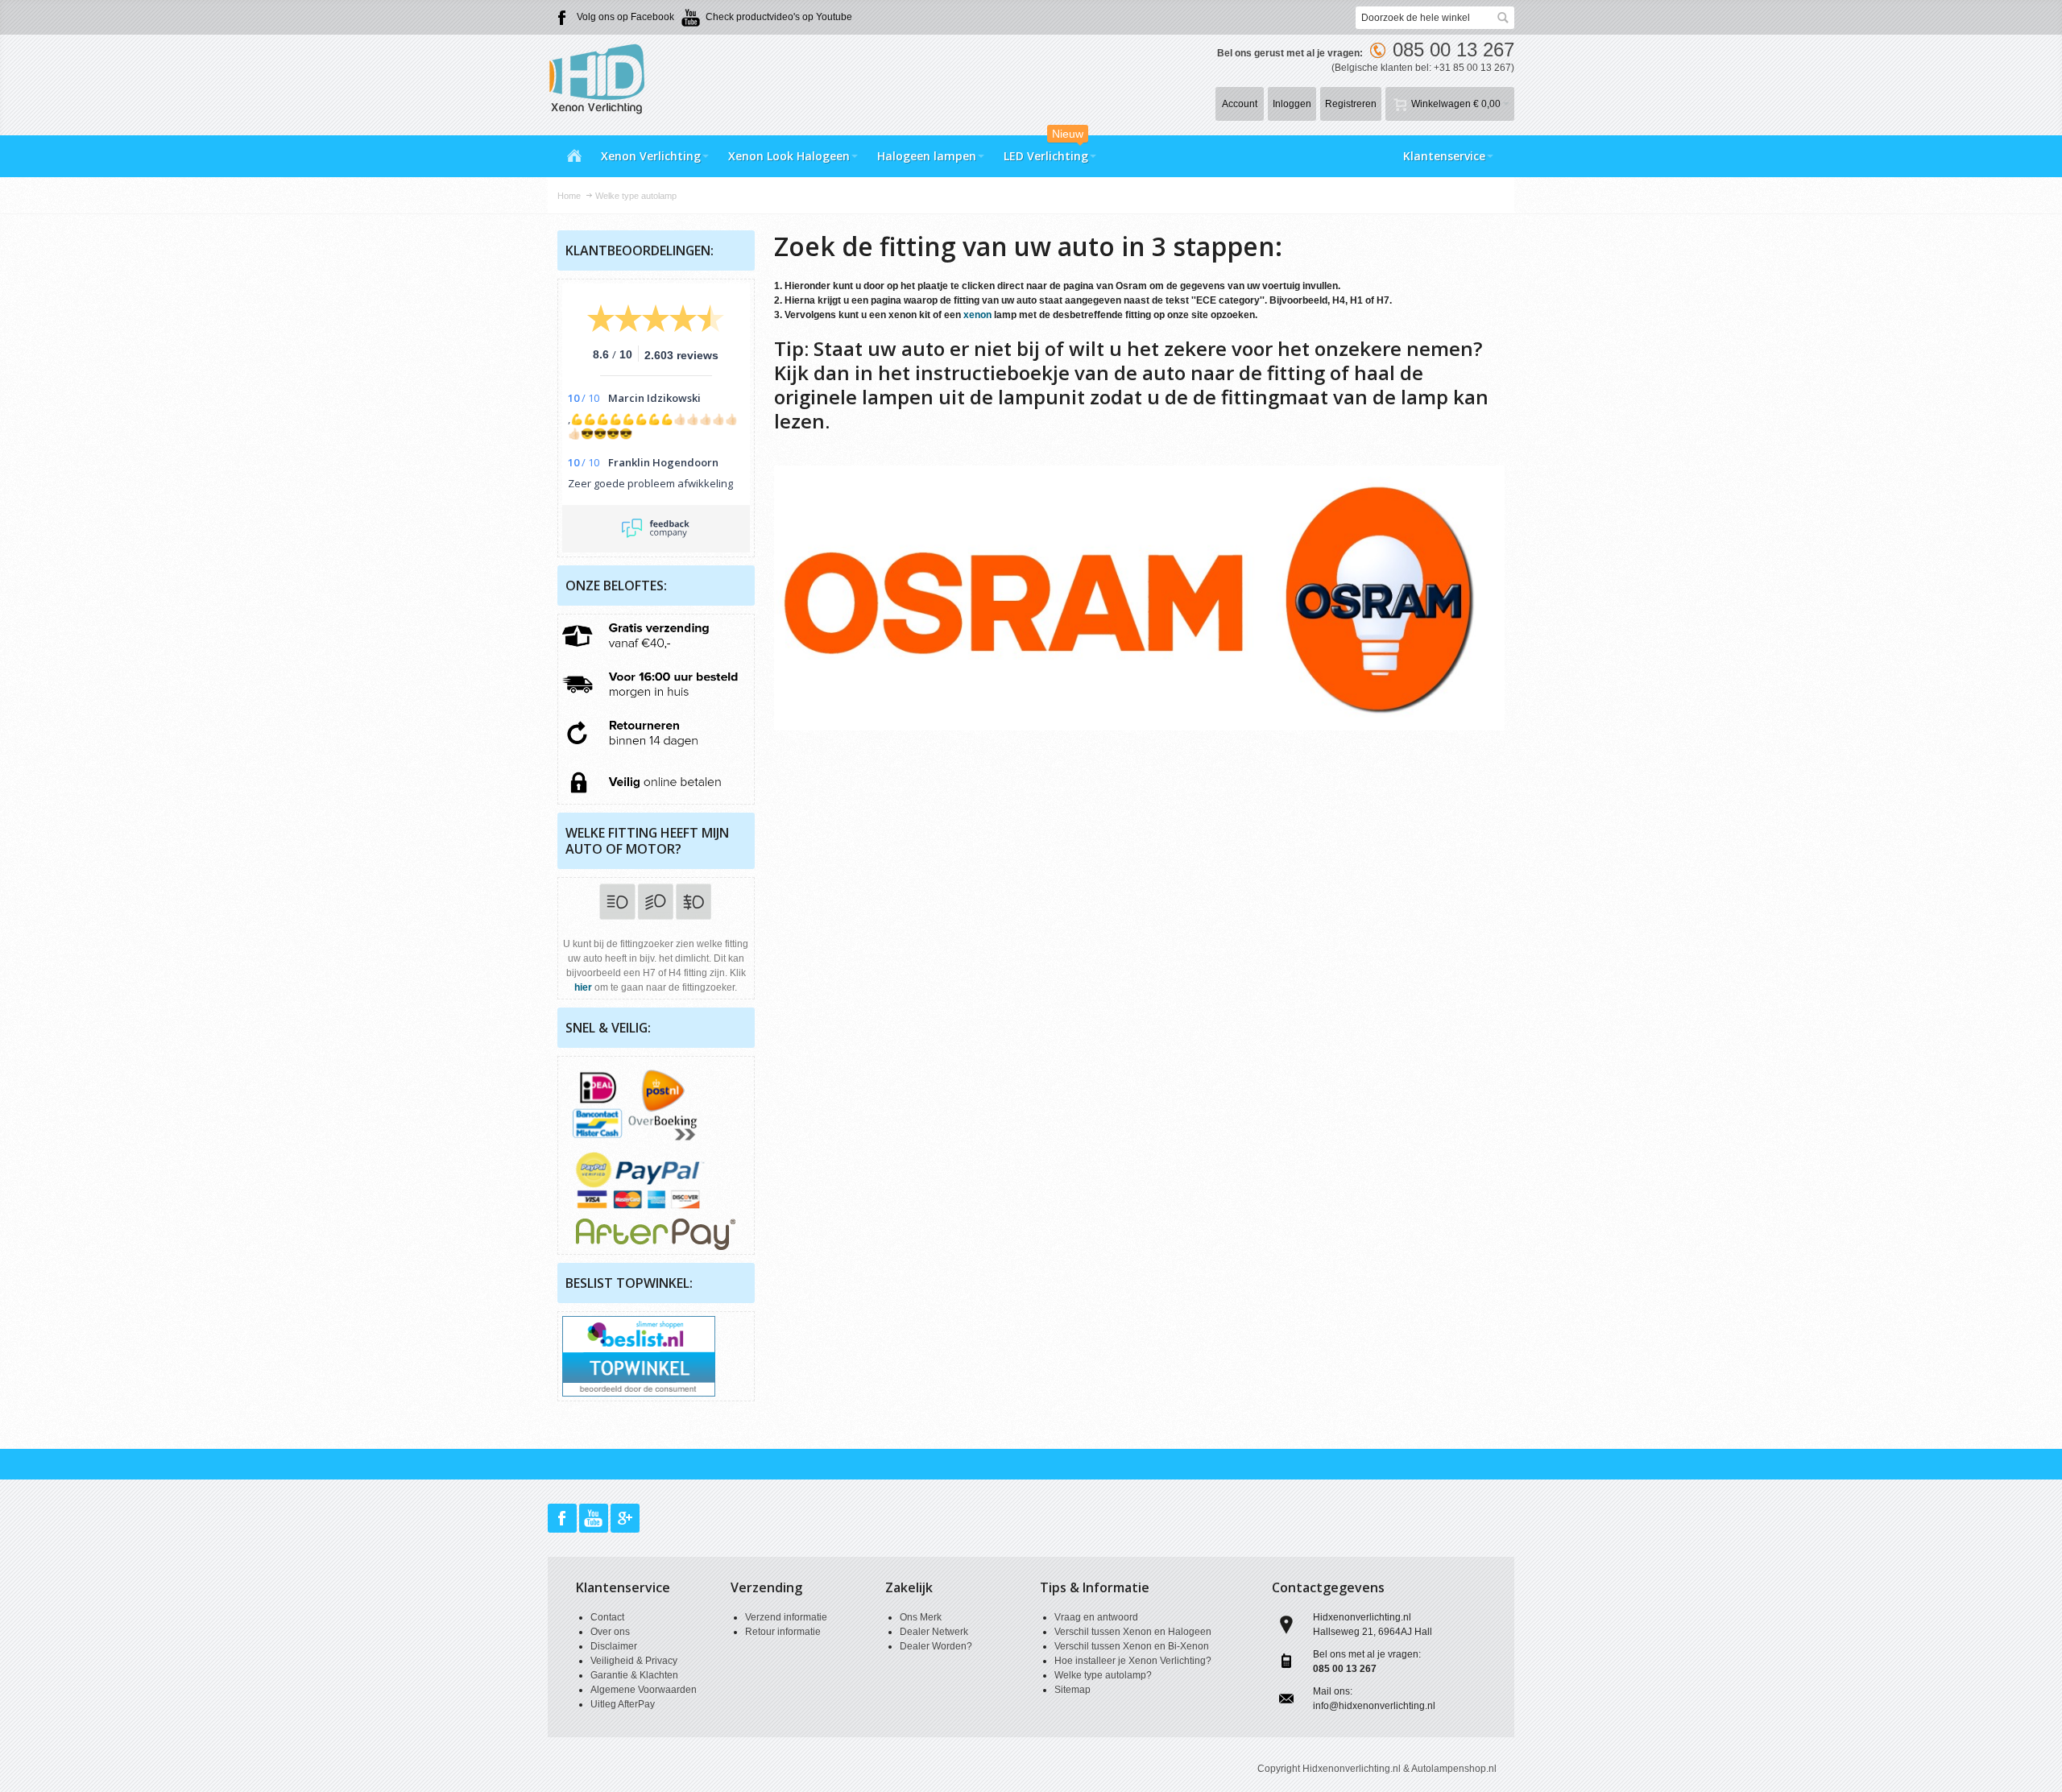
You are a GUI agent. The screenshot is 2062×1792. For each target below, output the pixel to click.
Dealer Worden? (936, 1646)
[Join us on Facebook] (563, 1519)
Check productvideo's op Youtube (779, 17)
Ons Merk (921, 1617)
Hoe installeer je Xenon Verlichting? (1133, 1661)
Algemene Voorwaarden (644, 1690)
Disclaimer (614, 1646)
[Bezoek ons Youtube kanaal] (595, 1519)
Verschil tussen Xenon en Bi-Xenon (1132, 1646)
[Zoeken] (1503, 18)
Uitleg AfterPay (623, 1704)
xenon (977, 315)
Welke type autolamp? (1103, 1675)
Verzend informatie (786, 1617)
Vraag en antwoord (1096, 1617)
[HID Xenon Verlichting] (604, 78)
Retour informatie (783, 1632)
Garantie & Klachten (634, 1675)
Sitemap (1072, 1690)
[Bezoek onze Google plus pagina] (625, 1519)
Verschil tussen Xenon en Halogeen (1133, 1632)
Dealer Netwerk (934, 1632)
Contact (607, 1617)
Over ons (610, 1632)
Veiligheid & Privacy (634, 1661)
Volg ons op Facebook (625, 17)
